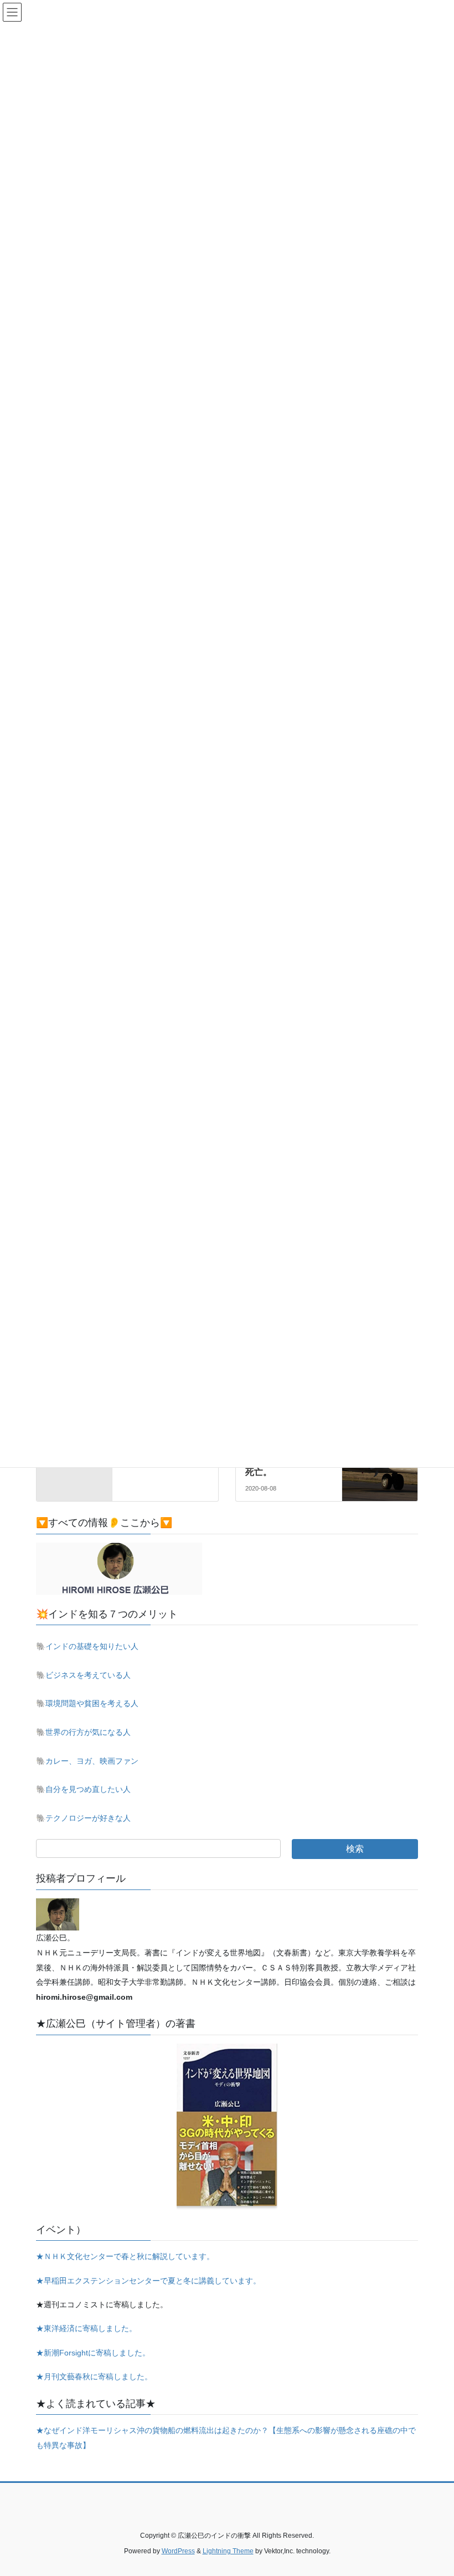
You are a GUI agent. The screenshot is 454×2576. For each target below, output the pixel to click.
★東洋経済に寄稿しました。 (86, 2328)
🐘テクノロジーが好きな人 (83, 1818)
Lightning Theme (228, 2551)
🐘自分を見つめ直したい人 (83, 1789)
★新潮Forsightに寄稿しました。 (93, 2353)
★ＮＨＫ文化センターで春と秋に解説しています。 (125, 2256)
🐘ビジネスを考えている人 (83, 1675)
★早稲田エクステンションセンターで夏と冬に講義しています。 (148, 2281)
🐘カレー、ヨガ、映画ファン (87, 1761)
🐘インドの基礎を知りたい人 (87, 1646)
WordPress (178, 2551)
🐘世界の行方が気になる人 (83, 1732)
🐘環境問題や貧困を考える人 (87, 1703)
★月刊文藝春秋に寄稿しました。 (94, 2377)
